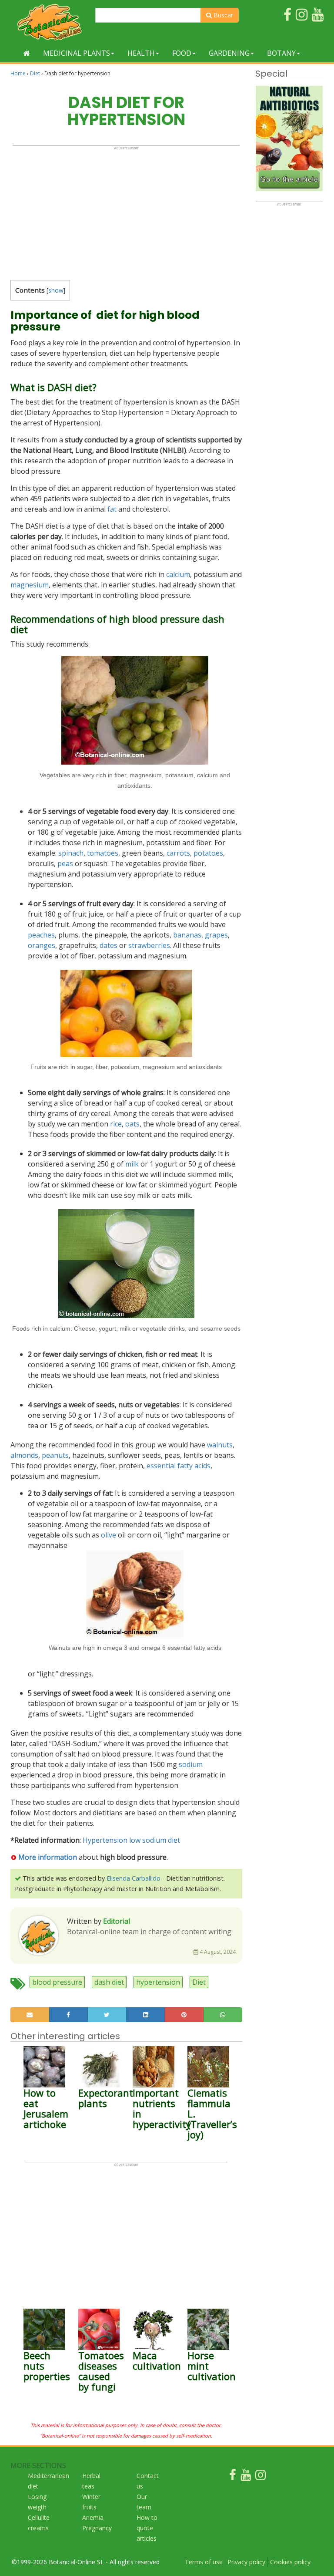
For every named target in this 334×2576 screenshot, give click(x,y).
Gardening (229, 53)
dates (109, 945)
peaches (41, 935)
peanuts (55, 1455)
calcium (178, 574)
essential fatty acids (179, 1466)
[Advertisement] (126, 211)
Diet (35, 73)
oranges (42, 945)
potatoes (208, 853)
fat (112, 509)
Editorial (117, 1921)
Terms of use (204, 2562)
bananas (187, 935)
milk (132, 1164)
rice (116, 1124)
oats (132, 1124)
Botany (281, 53)
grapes (216, 935)
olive (109, 1535)
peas (65, 863)
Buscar (222, 15)
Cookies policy (290, 2562)
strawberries (149, 945)
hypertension (158, 1982)
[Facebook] (233, 2477)
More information (47, 1857)
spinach (71, 853)
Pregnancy (97, 2528)
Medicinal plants (77, 53)
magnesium (30, 585)
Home (18, 73)
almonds (24, 1455)
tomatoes (103, 853)
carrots (178, 853)
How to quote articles (147, 2528)
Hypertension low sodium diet (131, 1840)
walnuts (220, 1445)
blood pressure (57, 1982)
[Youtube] (246, 2477)
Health (141, 53)
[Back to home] (27, 53)
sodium (191, 1764)
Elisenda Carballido (134, 1878)
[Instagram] (261, 2477)
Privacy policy (246, 2562)
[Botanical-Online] (50, 22)
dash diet (109, 1982)
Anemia (93, 2517)
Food (182, 53)
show (56, 290)
